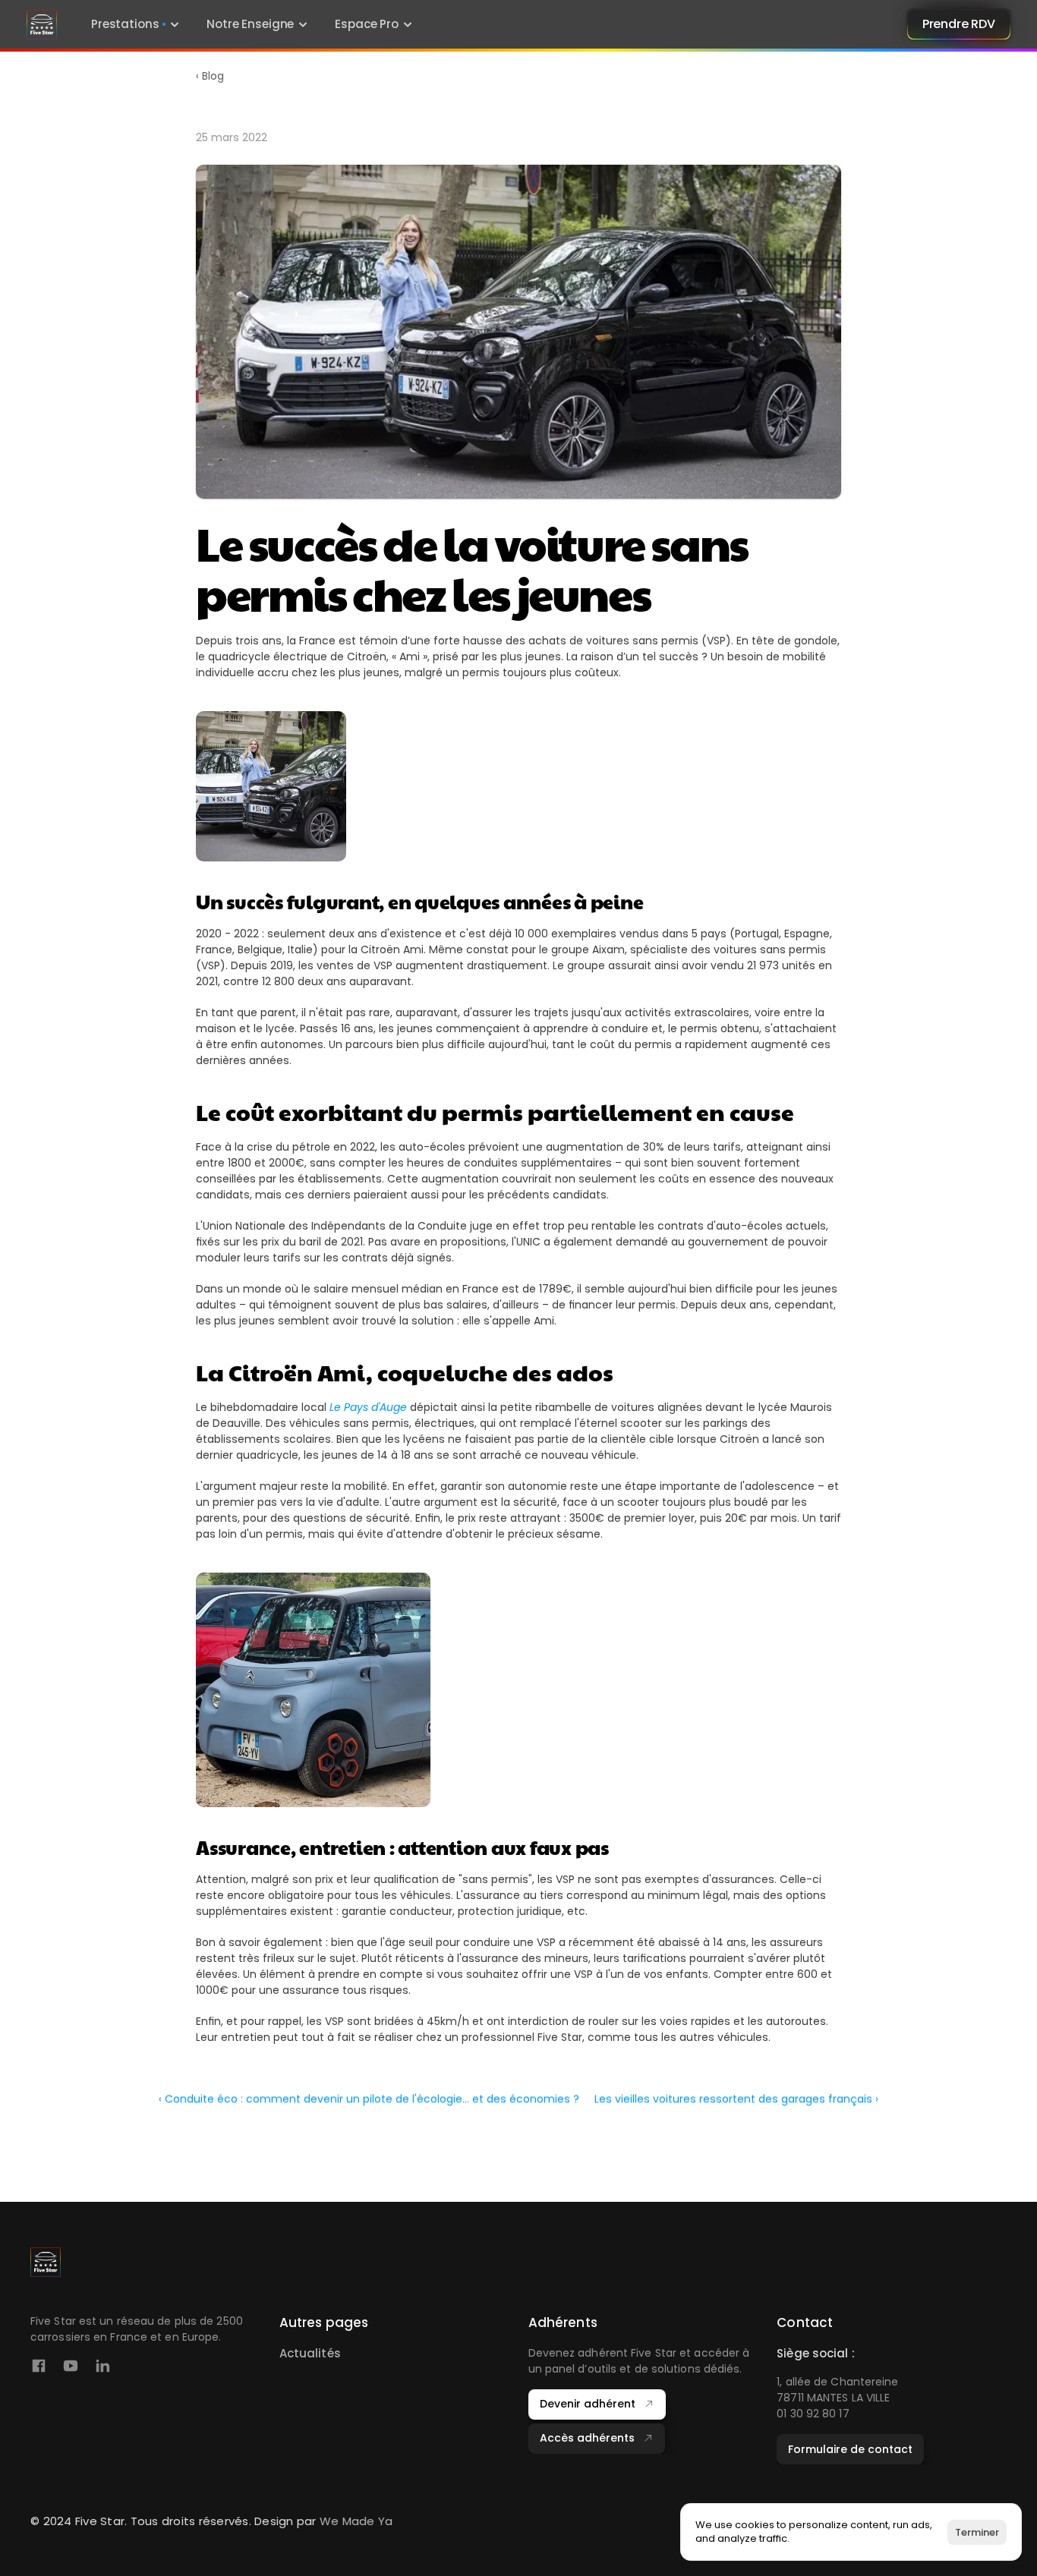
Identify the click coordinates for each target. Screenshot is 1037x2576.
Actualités (310, 2353)
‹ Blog (210, 76)
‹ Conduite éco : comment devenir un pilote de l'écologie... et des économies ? (369, 2099)
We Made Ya (356, 2521)
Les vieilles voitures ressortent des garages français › (736, 2099)
